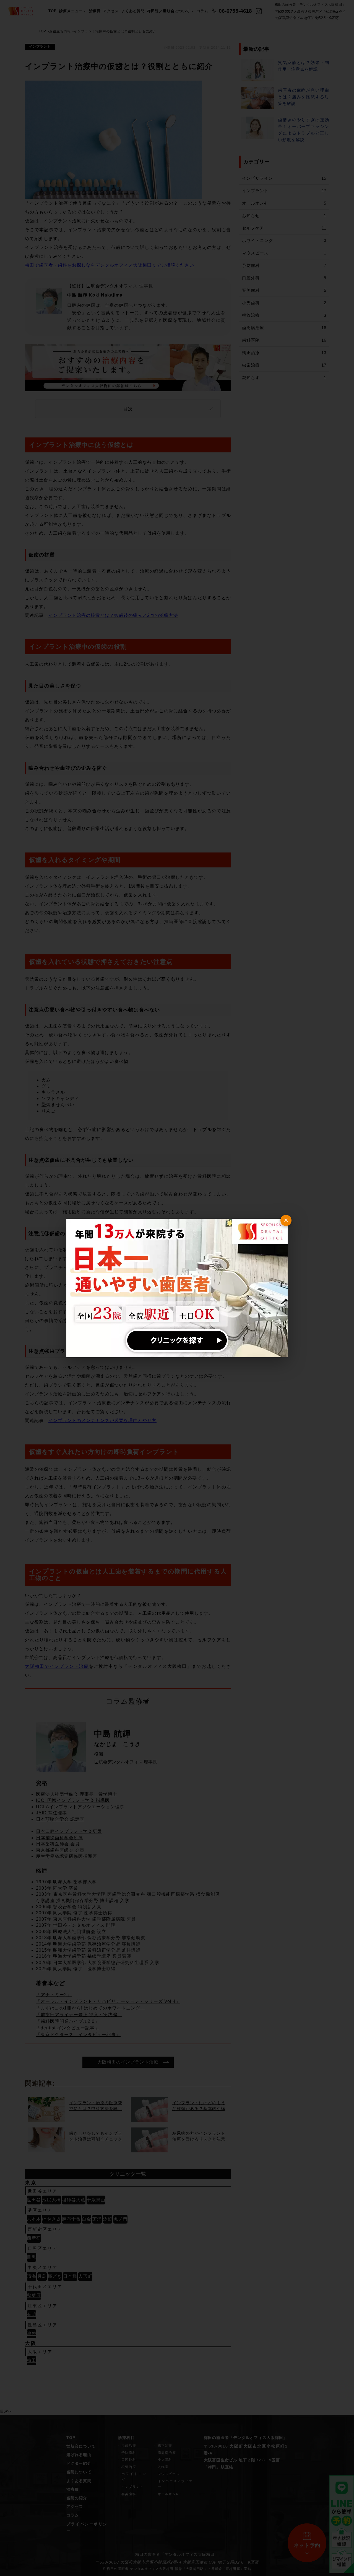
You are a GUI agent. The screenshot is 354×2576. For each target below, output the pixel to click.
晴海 (32, 2276)
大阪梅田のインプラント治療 (128, 2062)
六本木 (34, 2219)
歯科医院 (284, 340)
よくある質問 (133, 11)
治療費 (95, 11)
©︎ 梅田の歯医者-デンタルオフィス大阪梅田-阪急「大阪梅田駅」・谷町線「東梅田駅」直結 (177, 2569)
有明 (32, 2314)
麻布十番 (71, 2219)
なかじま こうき (117, 1744)
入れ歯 (163, 2467)
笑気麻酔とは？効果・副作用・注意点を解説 (304, 66)
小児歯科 (284, 303)
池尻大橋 (51, 2200)
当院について (79, 2472)
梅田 (32, 2360)
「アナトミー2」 (54, 1995)
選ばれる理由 (79, 2455)
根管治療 (284, 315)
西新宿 (34, 2238)
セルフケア (284, 228)
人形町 (85, 2276)
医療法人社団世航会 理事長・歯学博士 (77, 1794)
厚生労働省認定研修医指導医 (67, 1856)
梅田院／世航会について (169, 11)
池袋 (32, 2334)
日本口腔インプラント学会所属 (69, 1831)
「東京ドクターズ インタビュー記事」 (78, 2035)
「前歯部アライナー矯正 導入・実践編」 (79, 2015)
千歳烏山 (96, 2200)
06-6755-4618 (235, 11)
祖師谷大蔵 (74, 2200)
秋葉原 (34, 2295)
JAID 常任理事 (51, 1813)
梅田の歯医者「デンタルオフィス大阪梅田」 (246, 2438)
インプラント (40, 47)
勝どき (55, 2276)
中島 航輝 (112, 1734)
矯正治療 (284, 353)
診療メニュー (71, 11)
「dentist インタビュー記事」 (68, 2028)
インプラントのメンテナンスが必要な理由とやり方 (102, 1420)
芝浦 (97, 2219)
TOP (53, 11)
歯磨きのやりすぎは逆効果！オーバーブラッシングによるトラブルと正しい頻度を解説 (304, 130)
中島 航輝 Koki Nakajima (95, 295)
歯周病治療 (284, 328)
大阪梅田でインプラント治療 (57, 1666)
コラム (202, 11)
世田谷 (34, 2200)
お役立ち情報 (60, 31)
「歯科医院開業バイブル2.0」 (68, 2021)
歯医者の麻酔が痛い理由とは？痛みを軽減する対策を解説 (304, 97)
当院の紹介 (77, 2498)
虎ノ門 (120, 2219)
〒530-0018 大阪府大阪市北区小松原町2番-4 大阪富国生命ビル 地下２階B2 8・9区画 (177, 2562)
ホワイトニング (284, 240)
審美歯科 (284, 290)
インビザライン (284, 178)
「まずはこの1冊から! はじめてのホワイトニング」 (90, 2008)
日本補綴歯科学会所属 (59, 1838)
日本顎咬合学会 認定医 (60, 1819)
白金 (87, 2219)
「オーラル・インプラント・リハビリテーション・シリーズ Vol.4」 (108, 2001)
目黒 (32, 2257)
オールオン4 (284, 203)
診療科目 (126, 2438)
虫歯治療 (284, 365)
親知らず (284, 378)
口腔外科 (284, 278)
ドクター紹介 (79, 2463)
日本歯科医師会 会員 (58, 1844)
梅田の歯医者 (148, 2554)
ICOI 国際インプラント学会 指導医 (73, 1800)
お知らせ (284, 216)
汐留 (108, 2219)
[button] (128, 409)
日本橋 (70, 2276)
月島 (42, 2276)
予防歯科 (284, 265)
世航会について (81, 2446)
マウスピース (284, 253)
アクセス (111, 11)
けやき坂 (51, 2219)
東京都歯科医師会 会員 (60, 1850)
